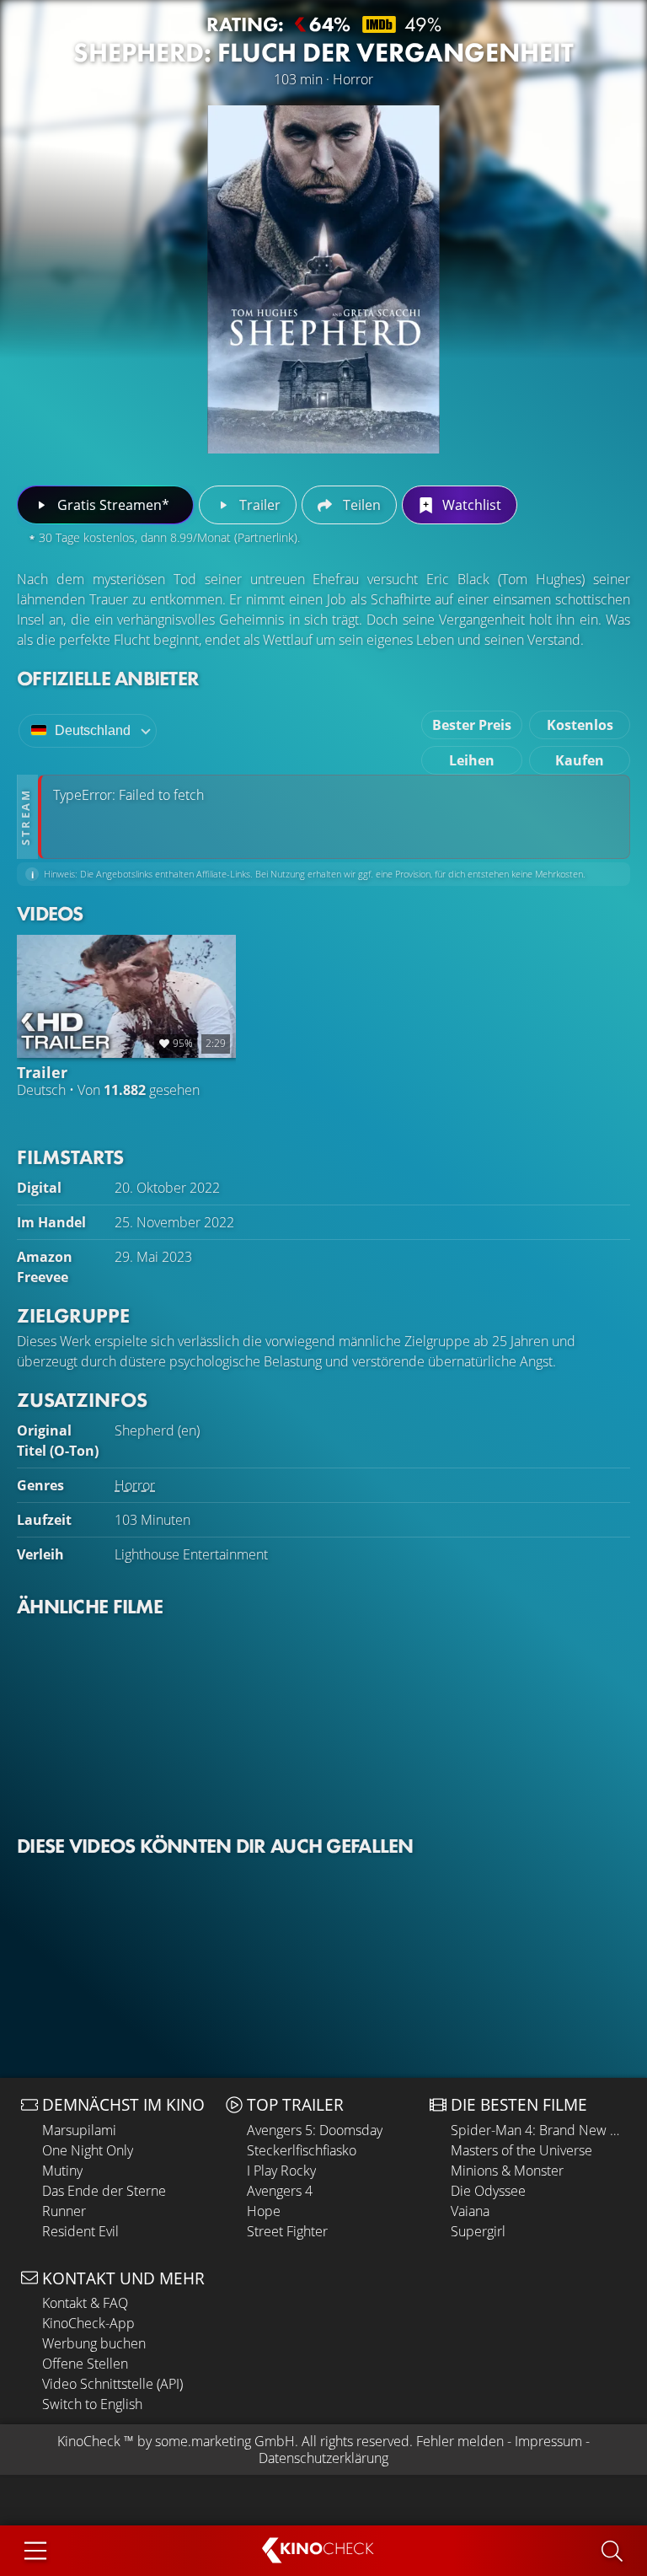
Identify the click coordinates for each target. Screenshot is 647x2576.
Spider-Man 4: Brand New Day (538, 2130)
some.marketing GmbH (225, 2441)
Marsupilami (79, 2130)
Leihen (472, 760)
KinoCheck (89, 2441)
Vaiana (470, 2211)
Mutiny (62, 2171)
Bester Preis (472, 725)
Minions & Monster (507, 2171)
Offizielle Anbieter (108, 678)
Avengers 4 (280, 2191)
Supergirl (478, 2231)
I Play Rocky (281, 2171)
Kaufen (580, 760)
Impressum (548, 2441)
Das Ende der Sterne (104, 2191)
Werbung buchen (94, 2343)
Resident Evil (80, 2231)
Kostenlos (580, 725)
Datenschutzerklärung (323, 2458)
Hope (264, 2211)
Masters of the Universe (521, 2150)
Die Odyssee (488, 2191)
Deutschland (93, 730)
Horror (135, 1485)
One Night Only (88, 2150)
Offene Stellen (85, 2364)
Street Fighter (287, 2231)
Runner (64, 2211)
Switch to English (92, 2404)
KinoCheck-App (88, 2323)
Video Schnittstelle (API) (112, 2384)
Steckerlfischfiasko (302, 2150)
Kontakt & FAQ (85, 2303)
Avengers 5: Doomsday (315, 2130)
